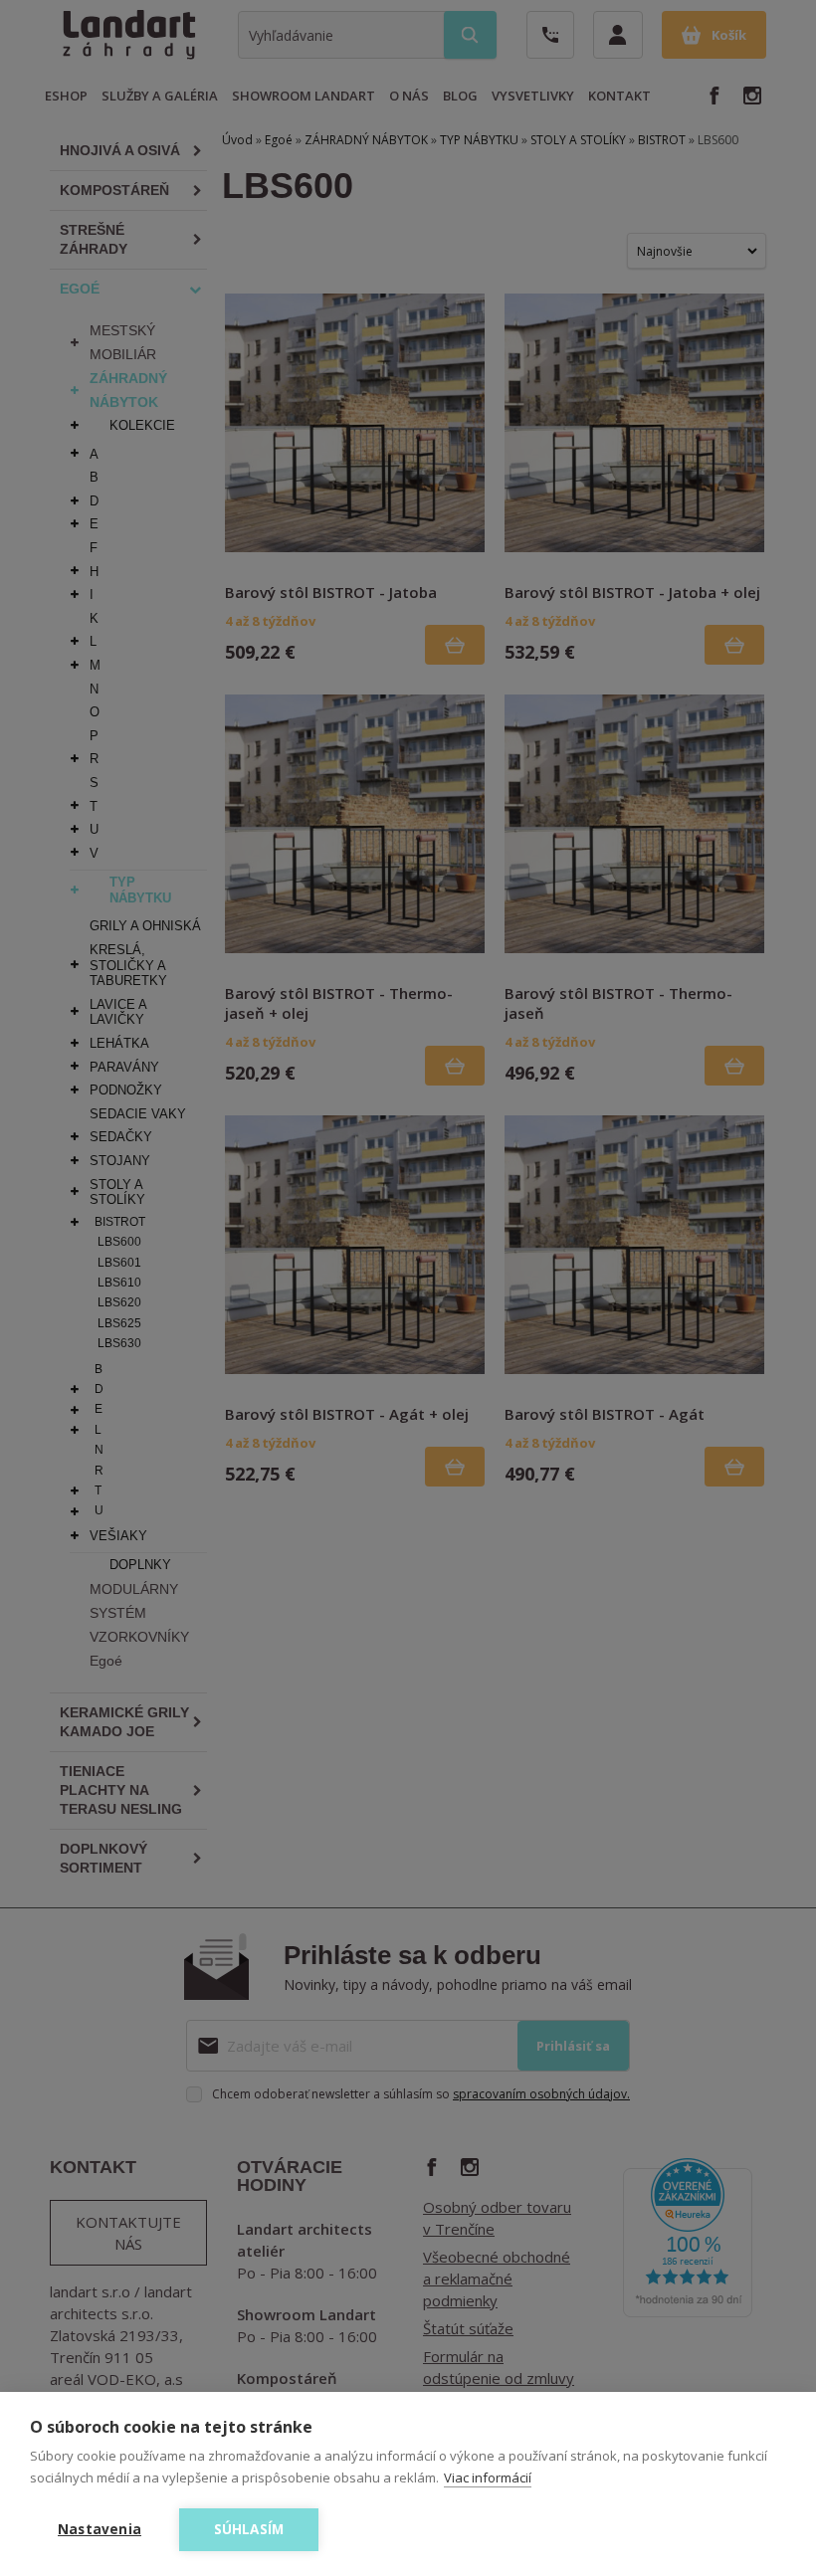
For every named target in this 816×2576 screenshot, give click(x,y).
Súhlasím (249, 2529)
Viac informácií (488, 2477)
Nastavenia (100, 2529)
